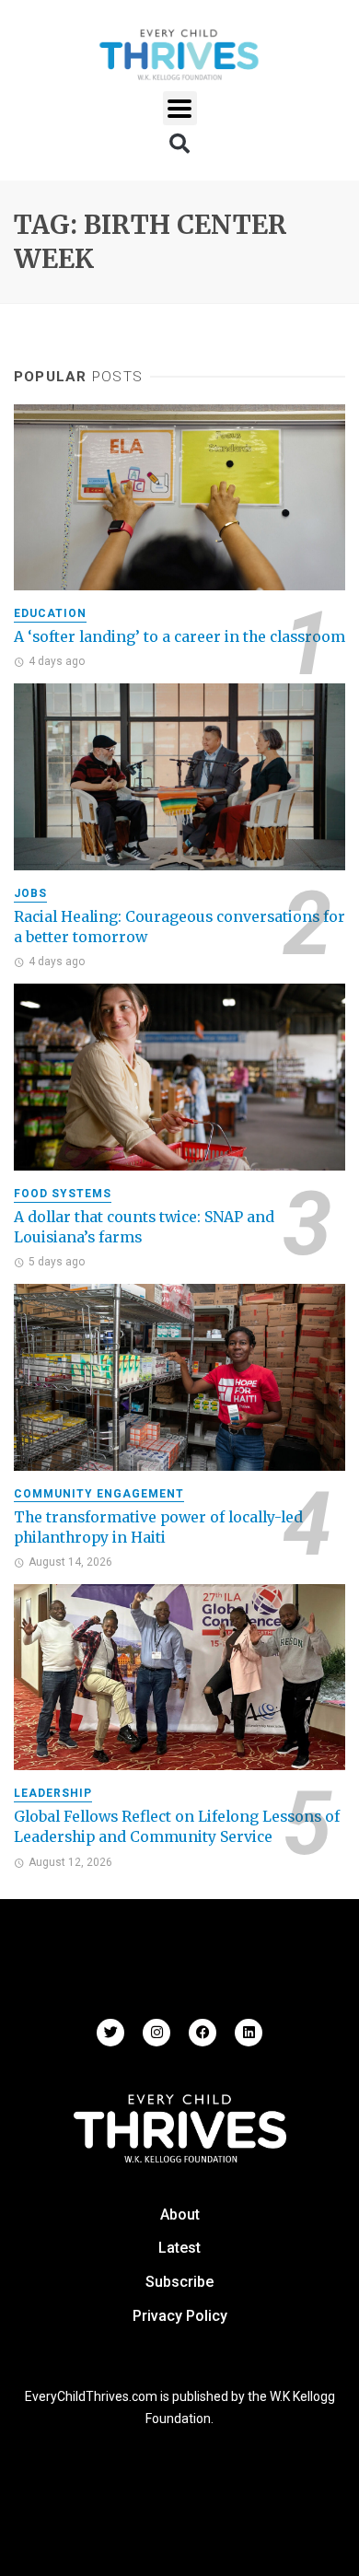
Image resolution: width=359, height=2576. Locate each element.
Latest (179, 2248)
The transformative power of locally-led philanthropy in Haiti (158, 1527)
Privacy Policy (180, 2316)
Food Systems (63, 1194)
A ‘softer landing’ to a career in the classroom (179, 637)
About (180, 2215)
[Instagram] (156, 2033)
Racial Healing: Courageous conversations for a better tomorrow (179, 927)
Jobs (30, 893)
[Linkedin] (249, 2033)
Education (50, 613)
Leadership (53, 1793)
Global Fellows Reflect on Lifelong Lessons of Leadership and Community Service (177, 1827)
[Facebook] (203, 2033)
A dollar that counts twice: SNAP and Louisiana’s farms (144, 1227)
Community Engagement (99, 1494)
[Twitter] (110, 2033)
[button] (180, 108)
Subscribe (179, 2282)
